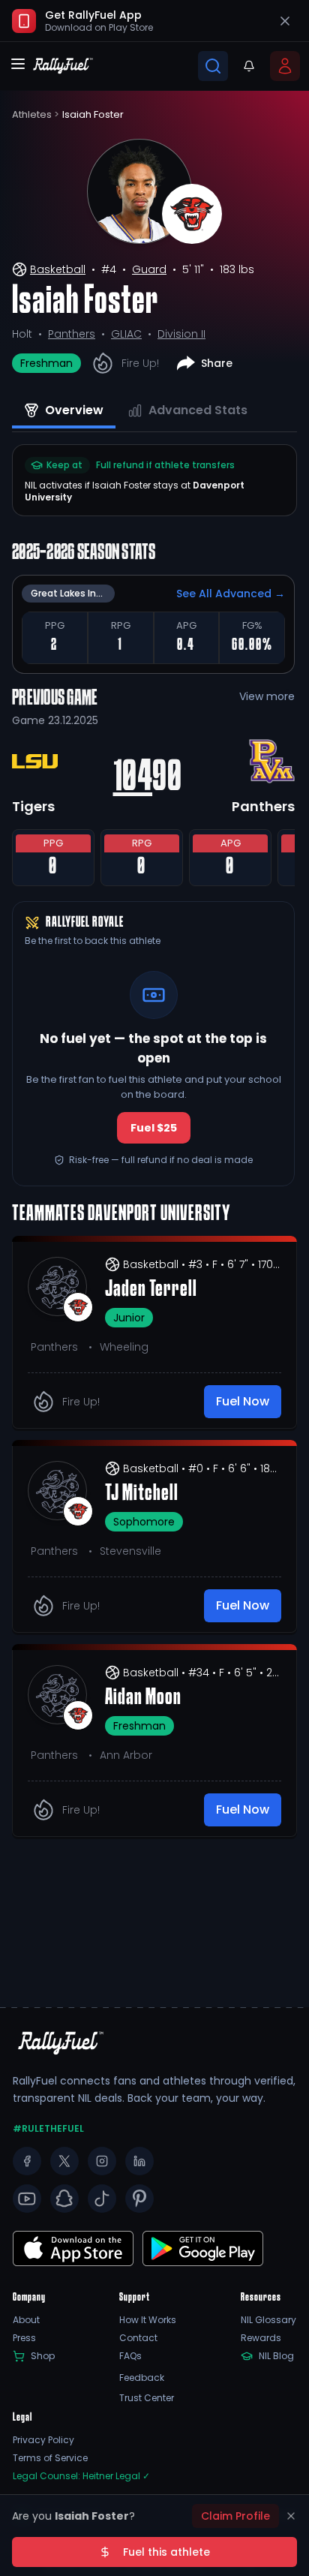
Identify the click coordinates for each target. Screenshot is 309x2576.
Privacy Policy (43, 2440)
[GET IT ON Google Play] (73, 2248)
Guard (149, 269)
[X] (64, 2161)
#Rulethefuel (48, 2129)
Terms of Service (50, 2458)
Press (24, 2338)
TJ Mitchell (142, 1494)
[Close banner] (285, 21)
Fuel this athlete (166, 2552)
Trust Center (147, 2398)
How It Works (148, 2320)
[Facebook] (27, 2161)
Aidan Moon (143, 1698)
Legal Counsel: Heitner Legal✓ (81, 2476)
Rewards (261, 2338)
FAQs (130, 2356)
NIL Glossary (268, 2320)
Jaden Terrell (151, 1290)
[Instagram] (102, 2161)
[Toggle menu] (18, 64)
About (26, 2320)
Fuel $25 (154, 1128)
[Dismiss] (291, 2516)
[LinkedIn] (139, 2161)
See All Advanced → (231, 594)
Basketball (58, 269)
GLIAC (126, 334)
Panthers (72, 334)
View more (267, 696)
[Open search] (213, 66)
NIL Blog (276, 2356)
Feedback (142, 2378)
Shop (43, 2356)
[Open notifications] (249, 66)
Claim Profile (235, 2516)
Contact (138, 2338)
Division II (181, 334)
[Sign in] (285, 66)
